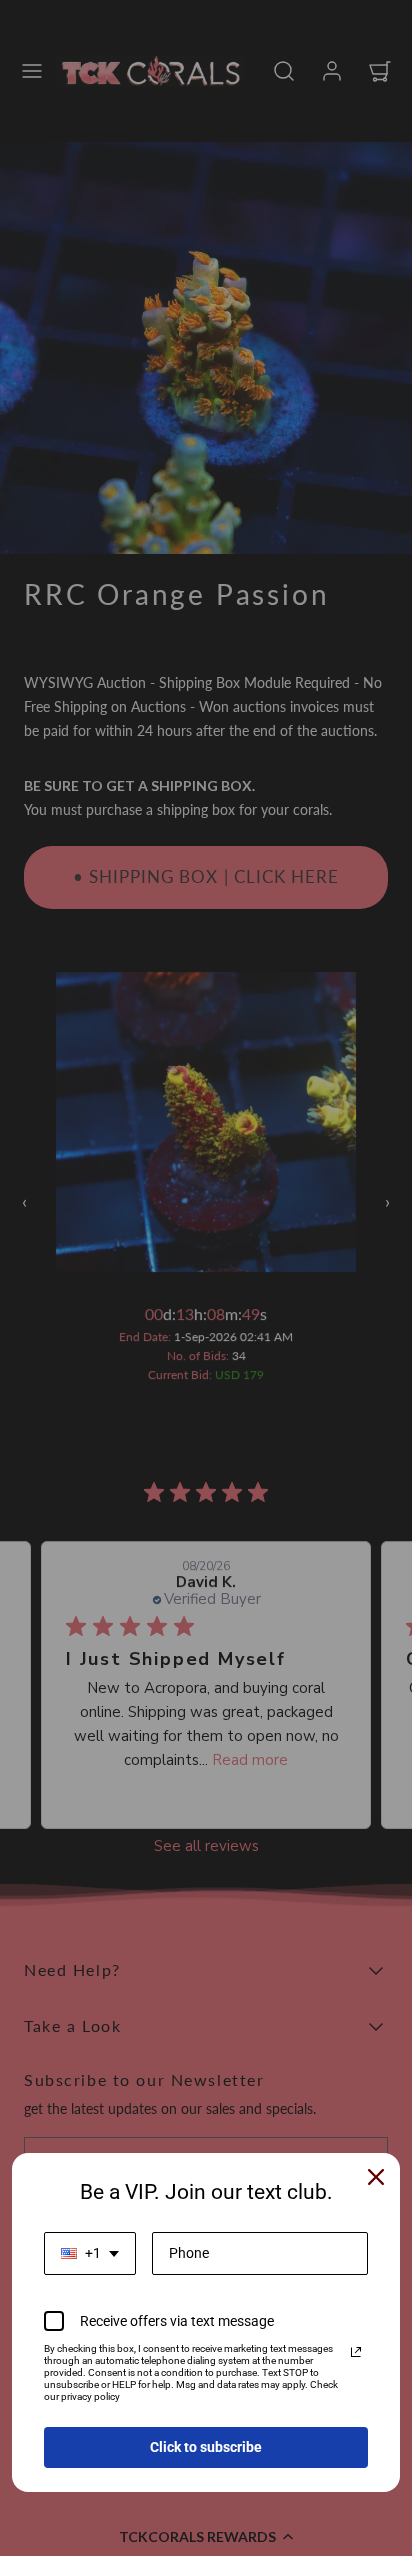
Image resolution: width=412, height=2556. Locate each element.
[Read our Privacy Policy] (356, 2352)
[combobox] (90, 2253)
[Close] (376, 2177)
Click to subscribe (206, 2447)
